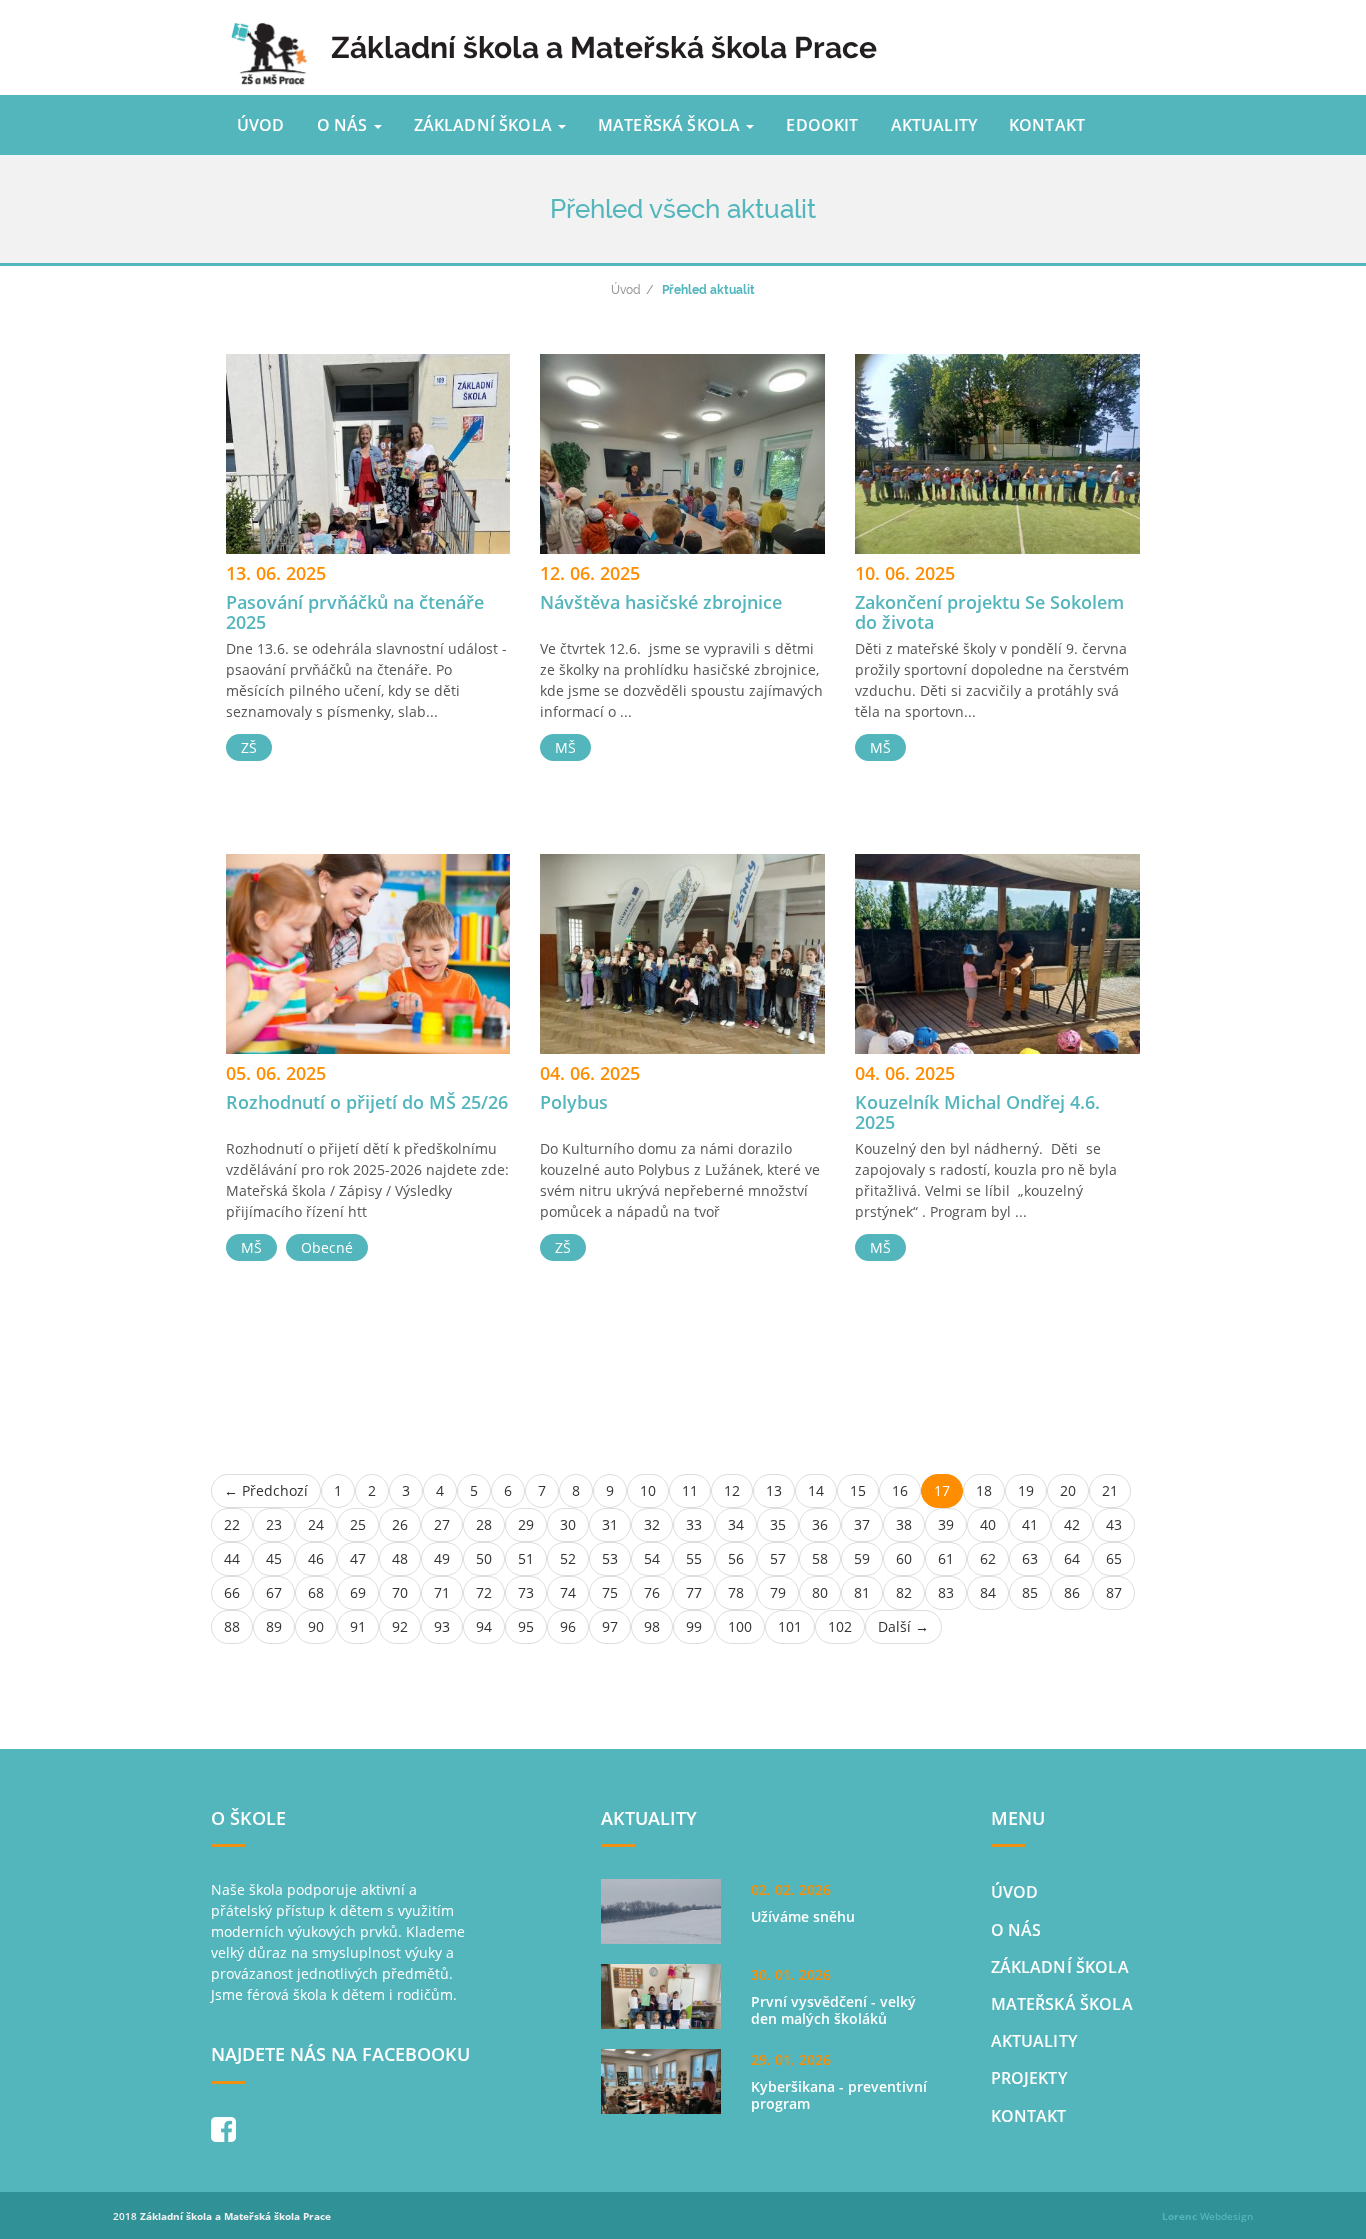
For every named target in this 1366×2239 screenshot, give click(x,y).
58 (820, 1558)
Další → (903, 1626)
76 (652, 1592)
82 (904, 1592)
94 (484, 1626)
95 (526, 1626)
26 (400, 1524)
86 (1072, 1592)
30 (568, 1524)
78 (736, 1592)
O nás (344, 125)
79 (778, 1592)
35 (778, 1524)
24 (316, 1524)
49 (442, 1558)
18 (984, 1490)
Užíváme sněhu (803, 1916)
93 (442, 1626)
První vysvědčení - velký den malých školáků (833, 2010)
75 (610, 1592)
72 (484, 1592)
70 (400, 1592)
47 (358, 1558)
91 (358, 1626)
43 (1114, 1524)
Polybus (574, 1102)
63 (1030, 1558)
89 (274, 1626)
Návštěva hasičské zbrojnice (661, 602)
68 (316, 1592)
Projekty (1029, 2078)
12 (732, 1490)
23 (274, 1524)
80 (820, 1592)
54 (652, 1558)
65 (1114, 1558)
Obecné (327, 1247)
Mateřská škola (671, 125)
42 (1072, 1524)
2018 (222, 2216)
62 (988, 1558)
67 (274, 1592)
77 (694, 1592)
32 (652, 1524)
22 (232, 1524)
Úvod (261, 125)
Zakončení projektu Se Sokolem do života (989, 612)
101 (790, 1626)
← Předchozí (266, 1490)
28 (484, 1524)
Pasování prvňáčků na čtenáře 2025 (355, 612)
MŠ (565, 747)
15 (858, 1490)
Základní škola (485, 125)
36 (820, 1524)
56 (736, 1558)
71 (442, 1592)
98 (652, 1626)
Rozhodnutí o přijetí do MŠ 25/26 (367, 1102)
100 (740, 1626)
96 (568, 1626)
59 (862, 1558)
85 (1030, 1592)
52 (568, 1558)
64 (1072, 1558)
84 (988, 1592)
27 (442, 1524)
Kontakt (1047, 125)
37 (862, 1524)
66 (232, 1592)
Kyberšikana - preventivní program (839, 2095)
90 (316, 1626)
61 (946, 1558)
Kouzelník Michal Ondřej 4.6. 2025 (977, 1112)
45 (274, 1558)
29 (526, 1524)
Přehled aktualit (708, 290)
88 (232, 1626)
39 (946, 1524)
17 (942, 1490)
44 (232, 1558)
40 (988, 1524)
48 (400, 1558)
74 (568, 1592)
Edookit (822, 125)
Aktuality (934, 125)
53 (610, 1558)
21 (1110, 1490)
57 (778, 1558)
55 (694, 1558)
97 (610, 1626)
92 (400, 1626)
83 (946, 1592)
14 (816, 1490)
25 (358, 1524)
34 (736, 1524)
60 (904, 1558)
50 (484, 1558)
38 (904, 1524)
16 (900, 1490)
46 (316, 1558)
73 (526, 1592)
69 (358, 1592)
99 (694, 1626)
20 (1068, 1490)
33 (694, 1524)
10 (648, 1490)
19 (1026, 1490)
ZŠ (249, 747)
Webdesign (1207, 2216)
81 (862, 1592)
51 (526, 1558)
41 (1030, 1524)
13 (774, 1490)
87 (1114, 1592)
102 (840, 1626)
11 (690, 1490)
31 (610, 1524)
